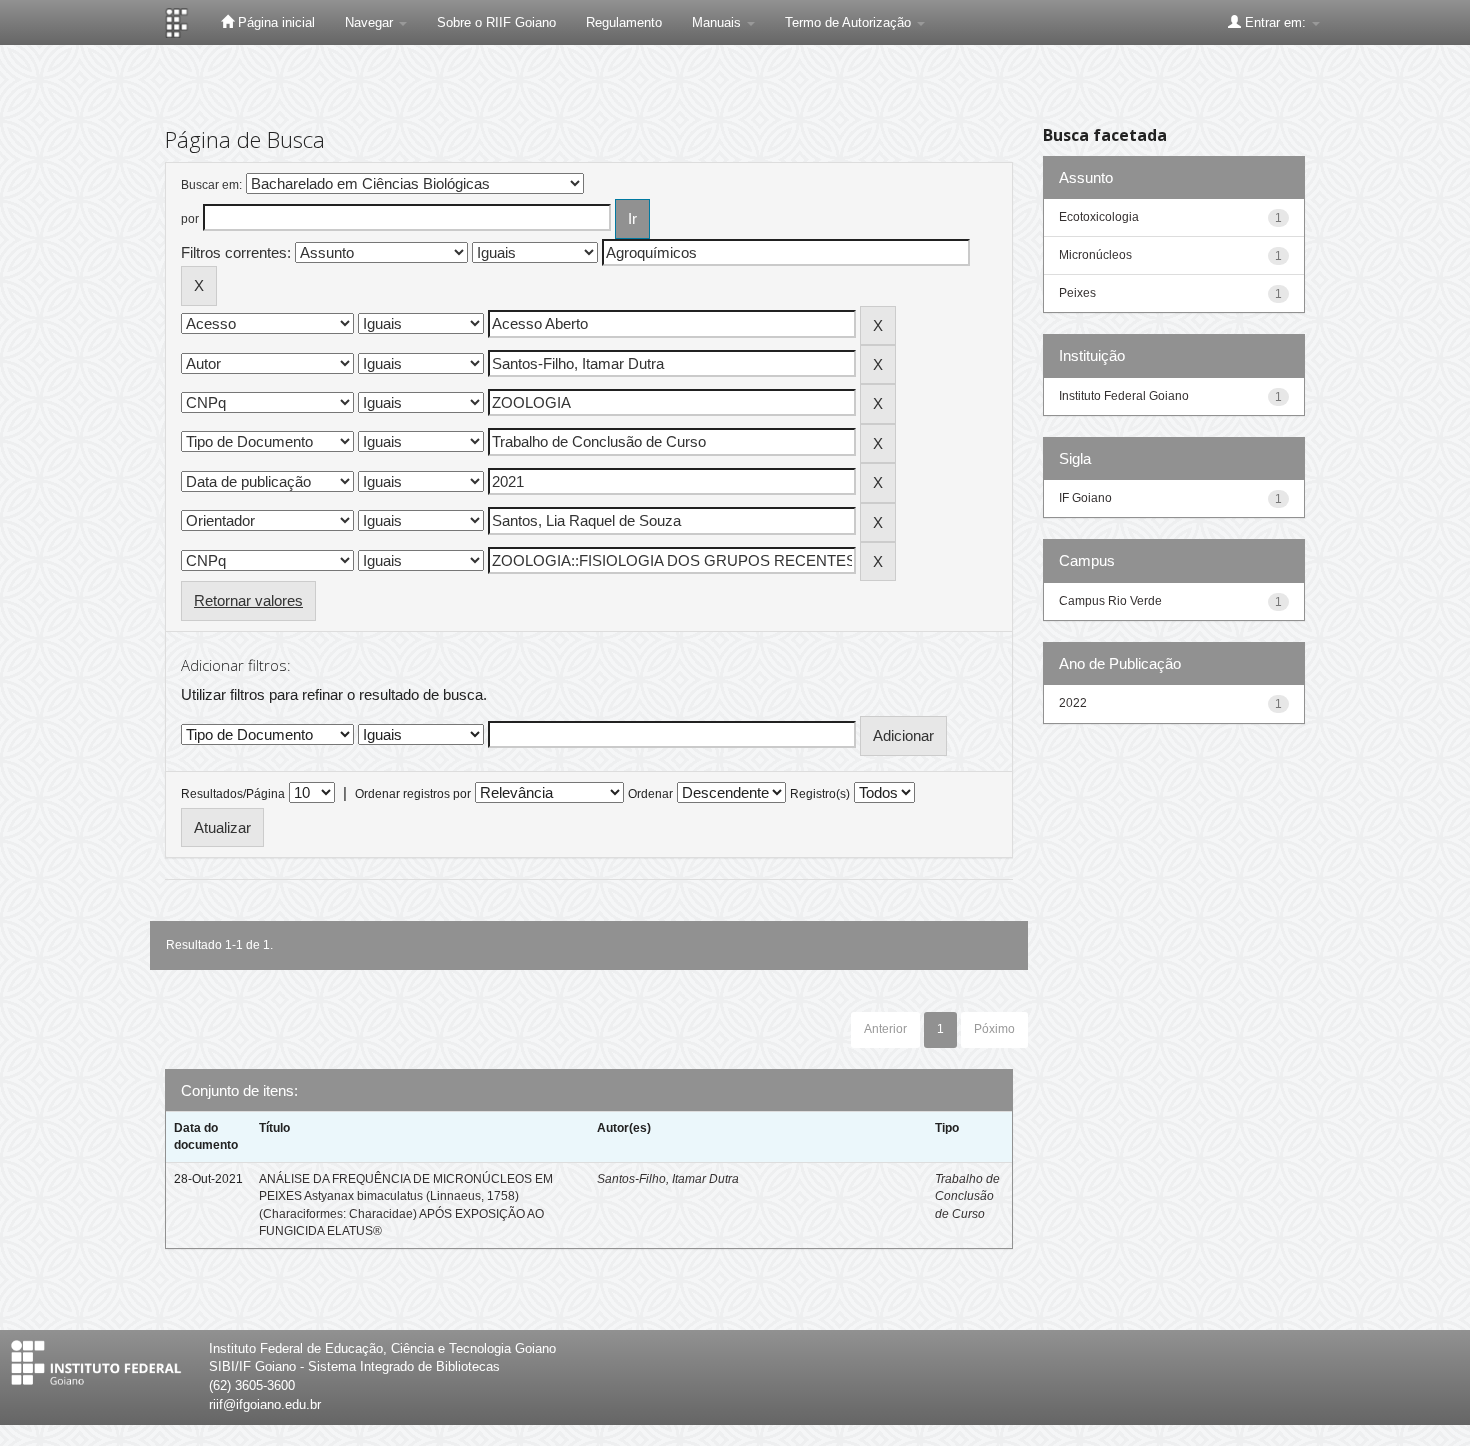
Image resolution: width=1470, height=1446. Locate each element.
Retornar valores (248, 600)
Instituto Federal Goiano (1124, 396)
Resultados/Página (233, 794)
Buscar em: (211, 185)
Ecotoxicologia (1099, 217)
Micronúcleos (1095, 255)
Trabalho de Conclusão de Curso (967, 1196)
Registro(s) (820, 794)
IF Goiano (1085, 498)
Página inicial (274, 22)
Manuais (718, 22)
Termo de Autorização (850, 22)
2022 (1073, 703)
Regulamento (624, 22)
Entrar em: (1275, 22)
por (190, 219)
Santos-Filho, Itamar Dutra (668, 1179)
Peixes (1077, 293)
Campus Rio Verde (1110, 601)
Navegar (371, 22)
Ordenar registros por (413, 794)
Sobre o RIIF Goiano (496, 22)
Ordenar (650, 794)
